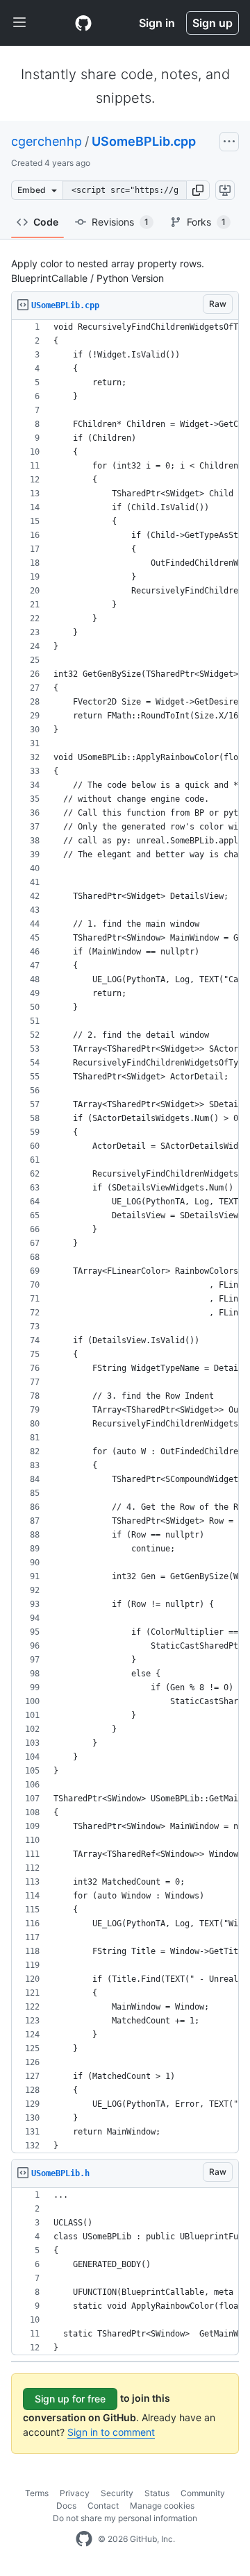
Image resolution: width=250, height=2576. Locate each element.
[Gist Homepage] (83, 23)
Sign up (212, 23)
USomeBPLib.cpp (144, 141)
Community (203, 2493)
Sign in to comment (111, 2432)
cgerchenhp (47, 141)
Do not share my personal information (125, 2518)
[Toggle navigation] (19, 23)
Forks (206, 222)
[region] (125, 1237)
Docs (66, 2506)
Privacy (75, 2493)
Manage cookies (162, 2506)
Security (117, 2493)
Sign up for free (70, 2399)
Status (157, 2493)
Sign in (157, 23)
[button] (198, 190)
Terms (37, 2493)
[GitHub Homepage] (84, 2539)
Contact (103, 2506)
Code (46, 222)
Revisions (120, 222)
